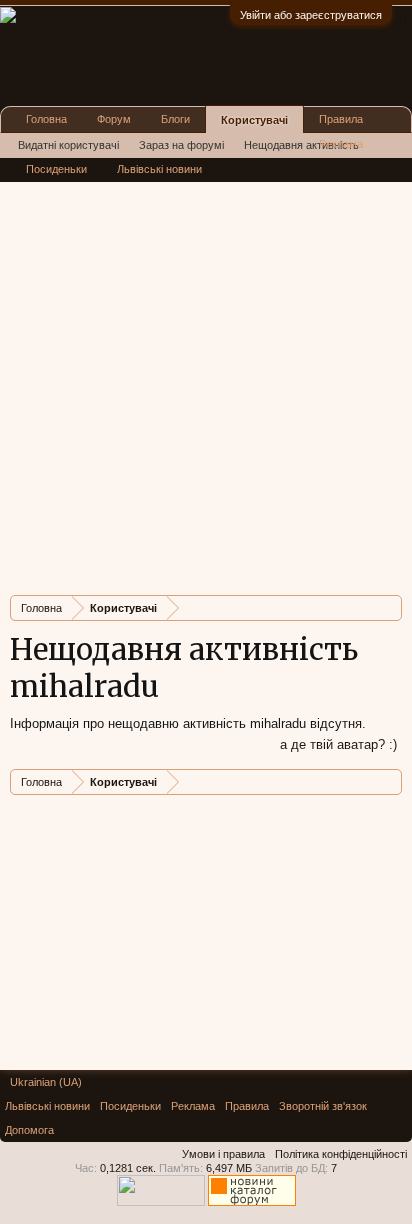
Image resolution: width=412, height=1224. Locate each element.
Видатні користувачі (68, 145)
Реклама (341, 144)
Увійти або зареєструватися (311, 15)
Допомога (29, 1130)
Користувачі (254, 120)
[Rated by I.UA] (161, 1202)
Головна (46, 119)
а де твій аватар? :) (338, 744)
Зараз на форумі (181, 145)
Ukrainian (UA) (46, 1082)
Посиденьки (56, 169)
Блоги (175, 119)
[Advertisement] (206, 374)
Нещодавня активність (301, 145)
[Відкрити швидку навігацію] (389, 607)
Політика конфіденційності (341, 1154)
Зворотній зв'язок (323, 1106)
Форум (114, 119)
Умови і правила (223, 1154)
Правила (341, 119)
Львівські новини (159, 169)
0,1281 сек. (128, 1168)
